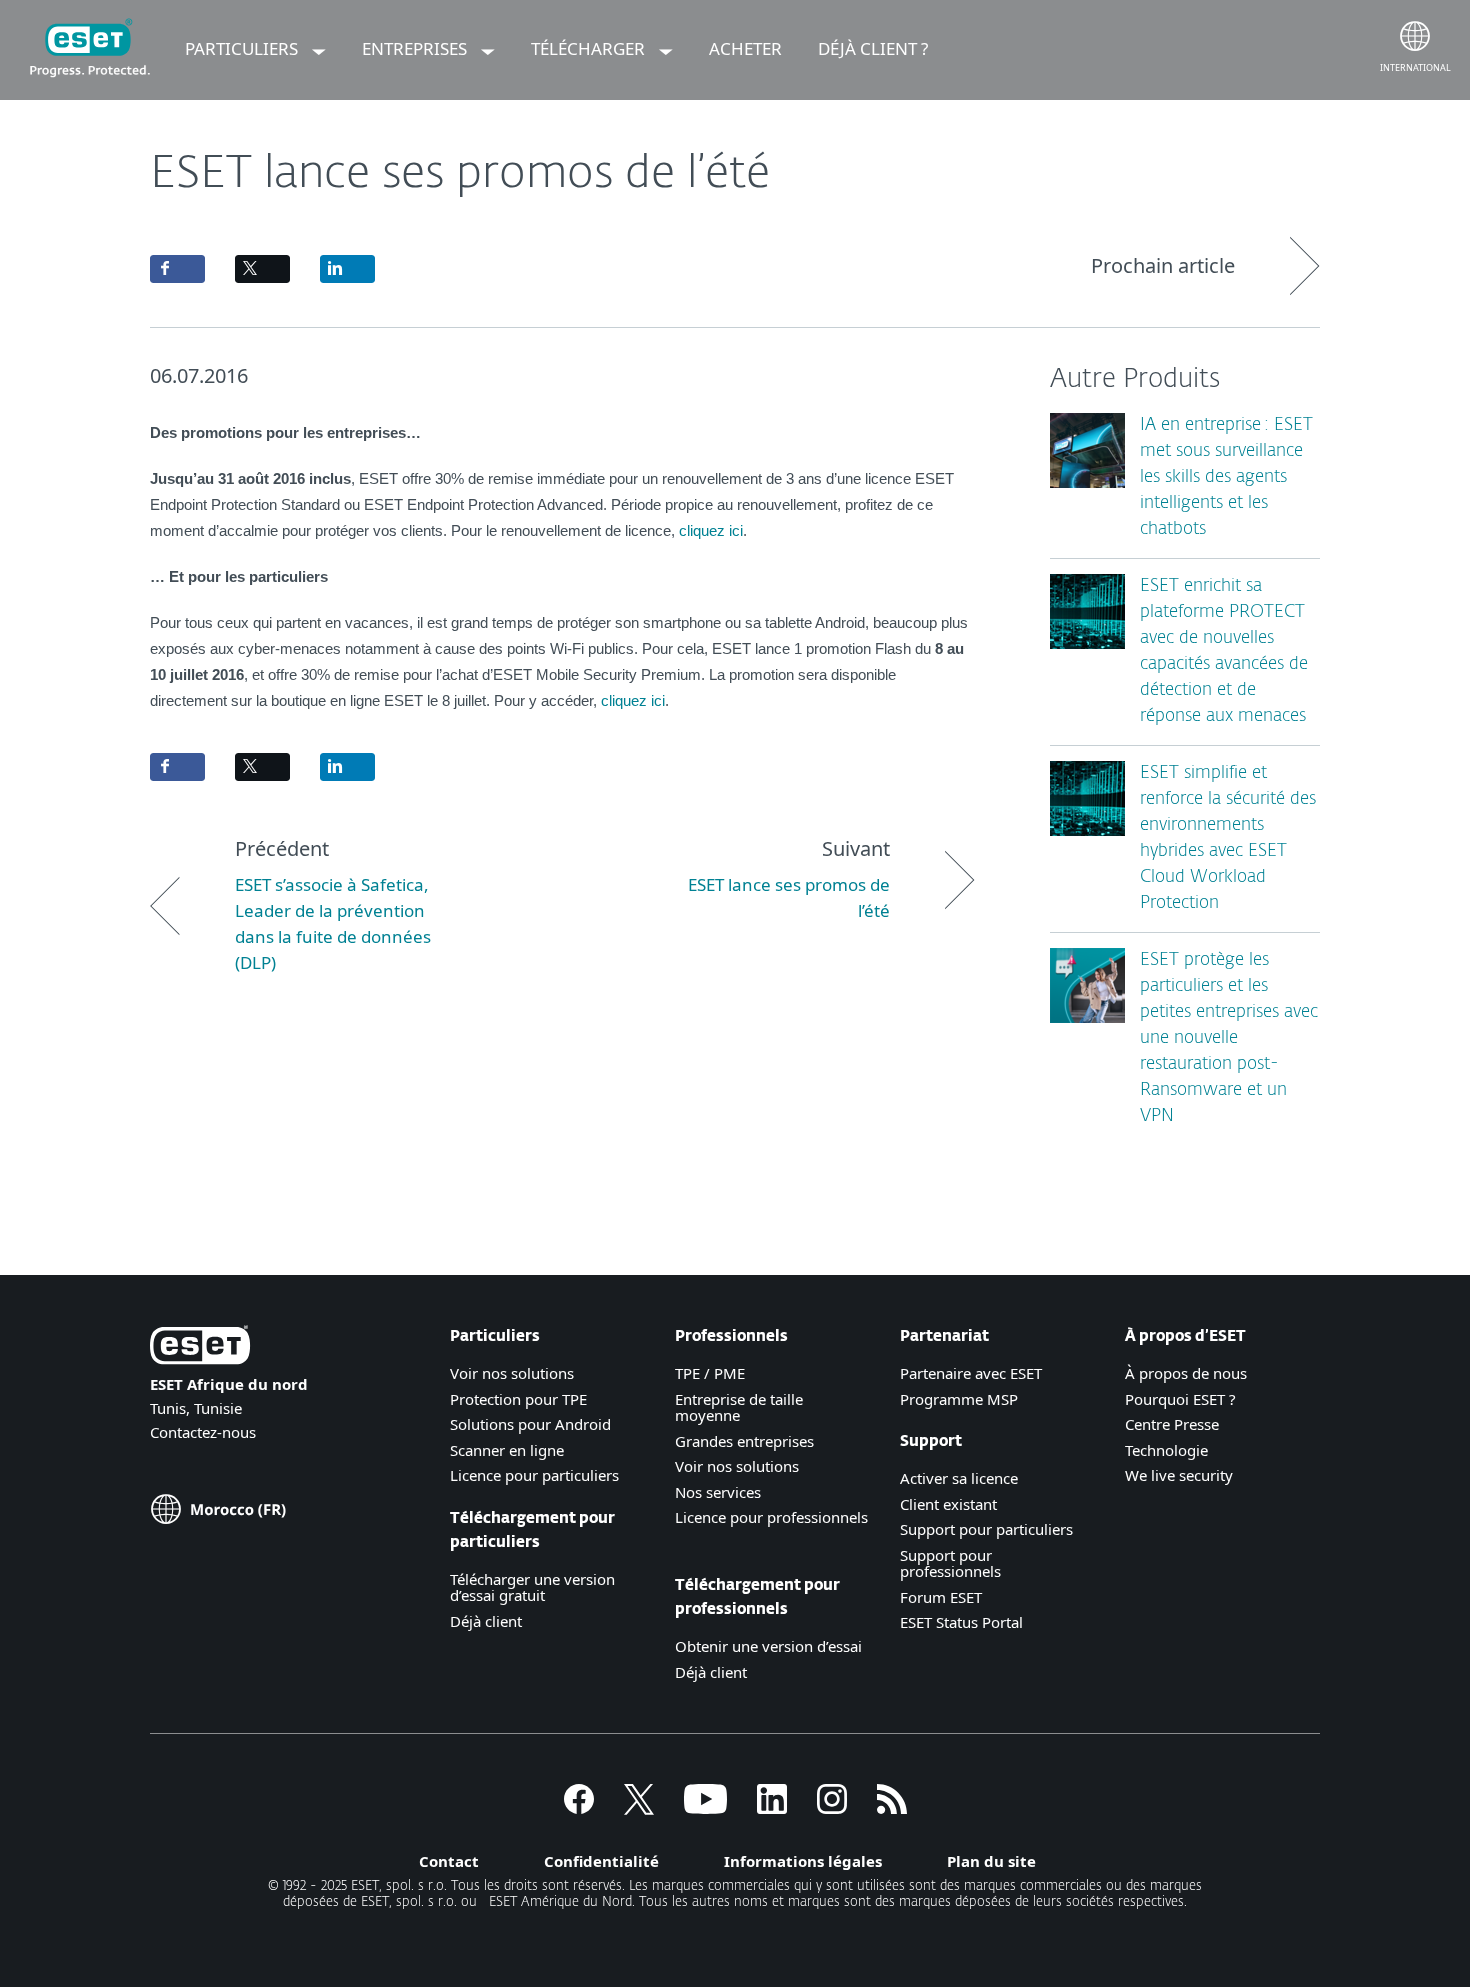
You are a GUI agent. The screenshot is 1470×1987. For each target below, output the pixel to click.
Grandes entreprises (744, 1441)
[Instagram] (832, 1808)
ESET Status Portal (961, 1622)
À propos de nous (1186, 1373)
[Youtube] (705, 1808)
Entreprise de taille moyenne (739, 1407)
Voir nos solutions (512, 1373)
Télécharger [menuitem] (590, 48)
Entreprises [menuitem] (416, 48)
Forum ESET (941, 1597)
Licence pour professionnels (771, 1517)
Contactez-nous (203, 1432)
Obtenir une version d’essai (768, 1646)
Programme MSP (959, 1399)
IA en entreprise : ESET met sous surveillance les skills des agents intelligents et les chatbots (1226, 477)
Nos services (718, 1492)
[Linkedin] (772, 1808)
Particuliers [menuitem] (243, 48)
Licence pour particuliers (534, 1475)
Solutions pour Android (530, 1424)
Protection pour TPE (518, 1399)
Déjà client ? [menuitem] (873, 48)
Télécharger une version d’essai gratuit (532, 1587)
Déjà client (486, 1621)
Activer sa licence (959, 1478)
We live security (1179, 1475)
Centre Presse (1172, 1424)
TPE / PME (710, 1373)
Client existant (948, 1504)
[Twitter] (639, 1808)
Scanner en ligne (507, 1450)
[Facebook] (579, 1808)
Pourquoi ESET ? (1180, 1399)
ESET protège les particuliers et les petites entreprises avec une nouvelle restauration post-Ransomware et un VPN (1229, 1038)
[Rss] (892, 1808)
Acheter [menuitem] (745, 48)
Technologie (1166, 1450)
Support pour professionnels (950, 1563)
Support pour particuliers (986, 1529)
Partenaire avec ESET (971, 1373)
